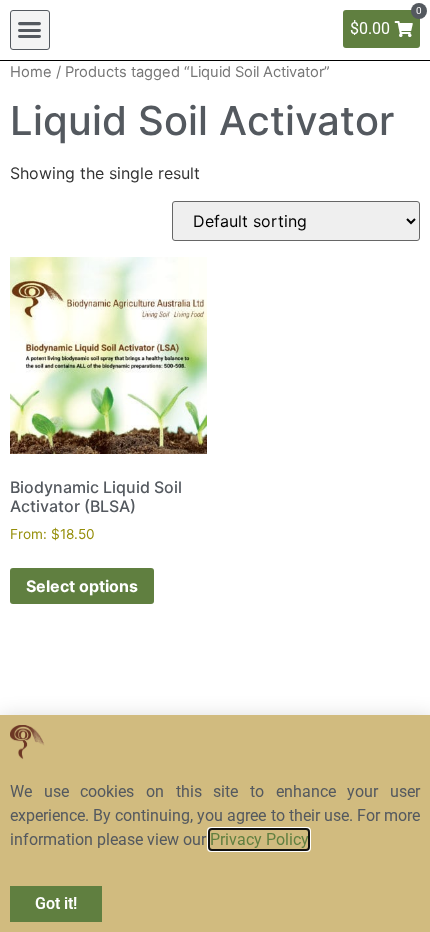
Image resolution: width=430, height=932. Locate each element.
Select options (82, 586)
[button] (30, 30)
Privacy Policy (259, 839)
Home (31, 72)
